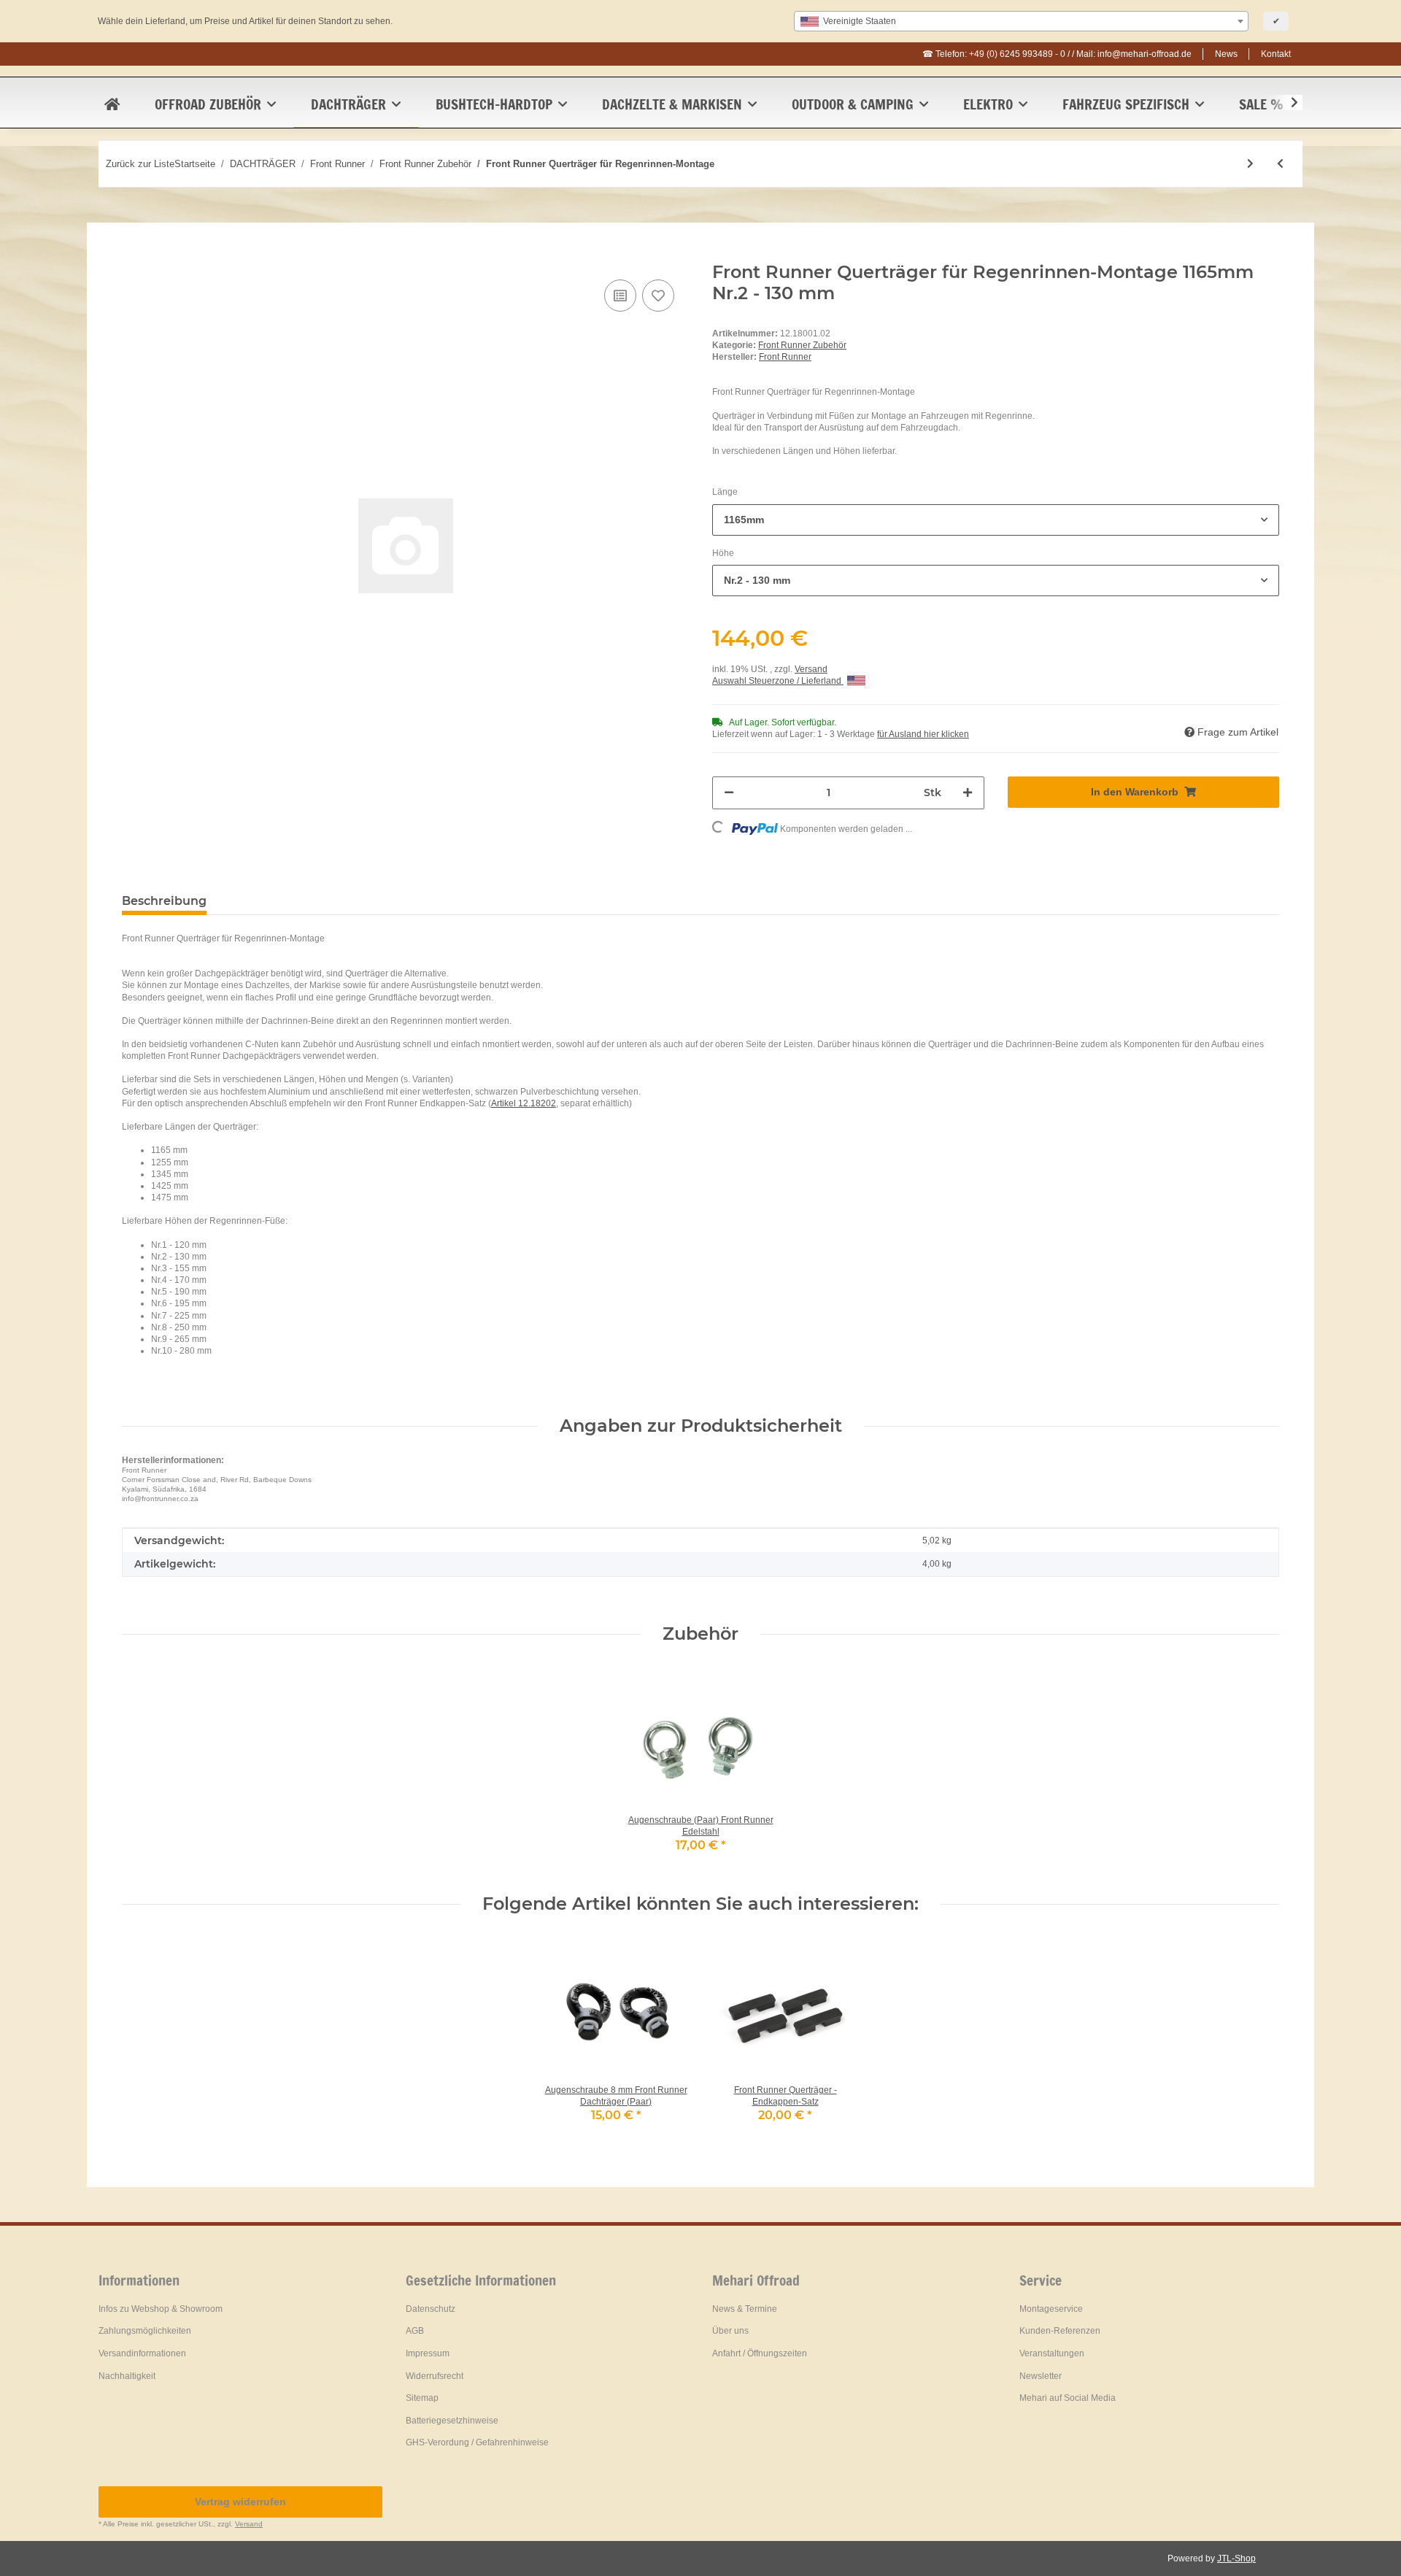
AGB (415, 2331)
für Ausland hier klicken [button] (923, 734)
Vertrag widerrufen (240, 2502)
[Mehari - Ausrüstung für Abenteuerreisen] (112, 104)
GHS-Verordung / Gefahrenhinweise (477, 2442)
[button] (1285, 103)
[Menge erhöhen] (968, 793)
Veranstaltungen (1052, 2353)
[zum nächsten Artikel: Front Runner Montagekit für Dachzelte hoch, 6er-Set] (1250, 164)
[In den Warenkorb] (134, 254)
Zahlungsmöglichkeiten (145, 2331)
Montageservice (1051, 2309)
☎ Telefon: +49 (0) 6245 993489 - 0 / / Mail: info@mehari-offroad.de (1057, 54)
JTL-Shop (1236, 2558)
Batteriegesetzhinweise (452, 2421)
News (1226, 54)
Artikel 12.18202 (524, 1103)
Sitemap (422, 2398)
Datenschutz (431, 2309)
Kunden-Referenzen (1060, 2331)
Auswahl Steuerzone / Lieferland (778, 681)
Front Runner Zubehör (802, 345)
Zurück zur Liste (140, 164)
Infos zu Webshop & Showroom (161, 2309)
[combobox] (1021, 21)
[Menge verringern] (729, 793)
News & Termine (745, 2309)
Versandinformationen (142, 2353)
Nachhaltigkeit (127, 2376)
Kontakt (1276, 54)
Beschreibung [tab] (164, 901)
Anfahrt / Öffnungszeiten (760, 2353)
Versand (811, 669)
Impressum (428, 2353)
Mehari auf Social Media (1068, 2398)
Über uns (730, 2331)
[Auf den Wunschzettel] (658, 296)
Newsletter (1041, 2376)
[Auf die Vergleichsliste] (620, 296)
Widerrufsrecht (435, 2376)
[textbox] (1021, 21)
